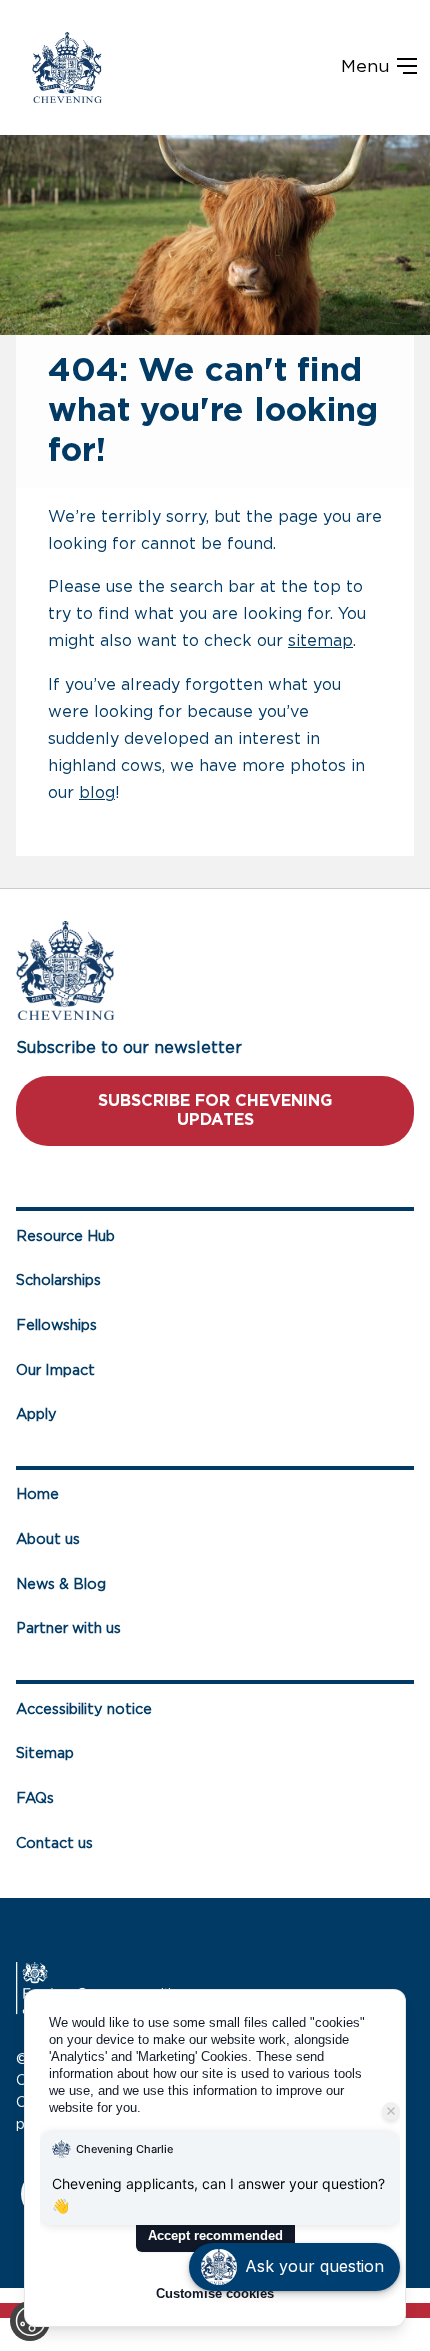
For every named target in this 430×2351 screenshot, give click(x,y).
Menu (368, 67)
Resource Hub (65, 1236)
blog (97, 793)
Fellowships (56, 1325)
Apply (36, 1414)
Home (37, 1494)
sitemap (320, 641)
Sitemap (45, 1753)
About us (48, 1539)
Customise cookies (215, 2293)
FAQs (35, 1798)
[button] (294, 2267)
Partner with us (68, 1628)
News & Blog (61, 1584)
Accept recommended (215, 2235)
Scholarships (58, 1280)
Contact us (54, 1843)
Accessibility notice (84, 1709)
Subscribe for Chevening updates (215, 1110)
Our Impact (55, 1370)
